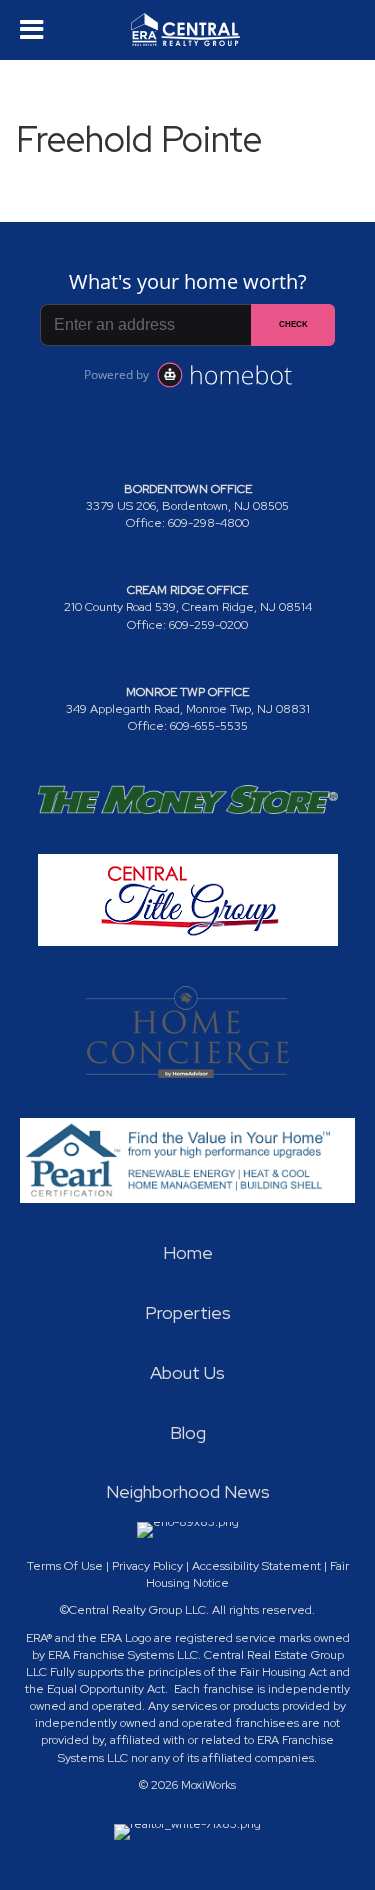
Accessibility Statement (256, 1566)
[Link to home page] (188, 30)
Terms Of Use (65, 1566)
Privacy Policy (147, 1566)
